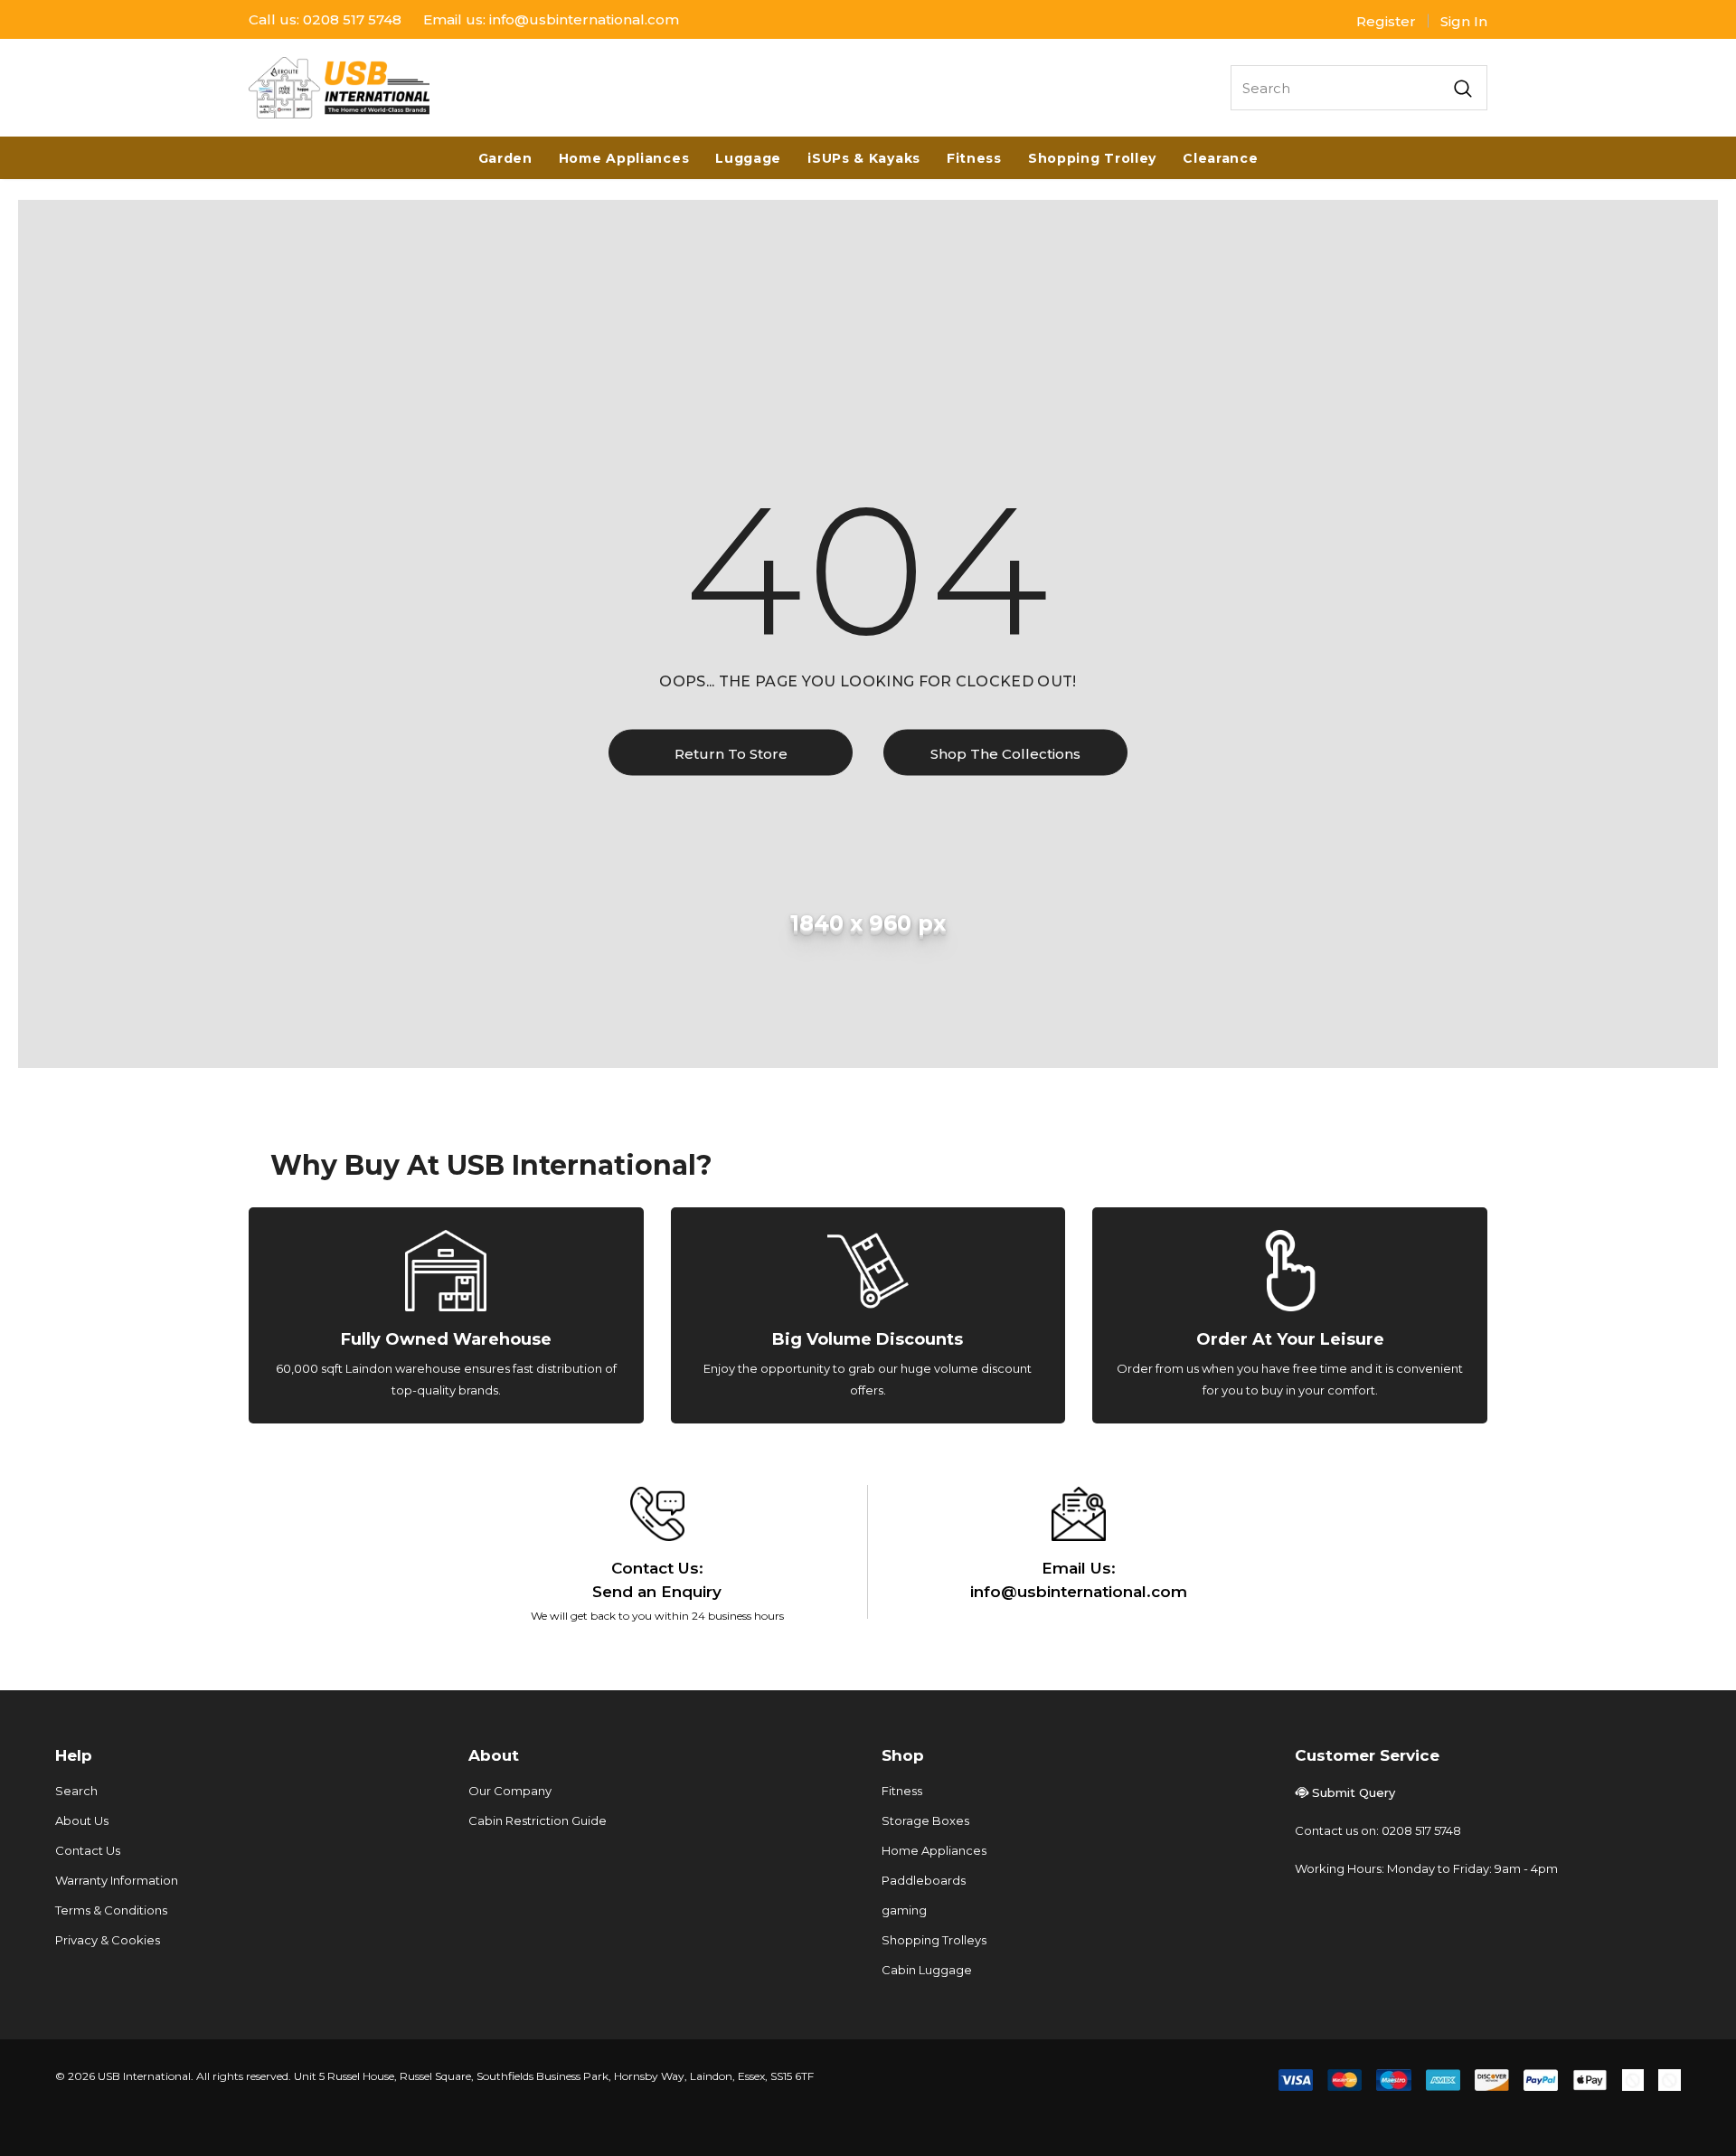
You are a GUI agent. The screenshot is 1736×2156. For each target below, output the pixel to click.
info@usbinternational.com (584, 19)
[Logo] (339, 88)
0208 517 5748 (352, 19)
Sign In (1464, 21)
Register (1386, 21)
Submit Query (1354, 1792)
